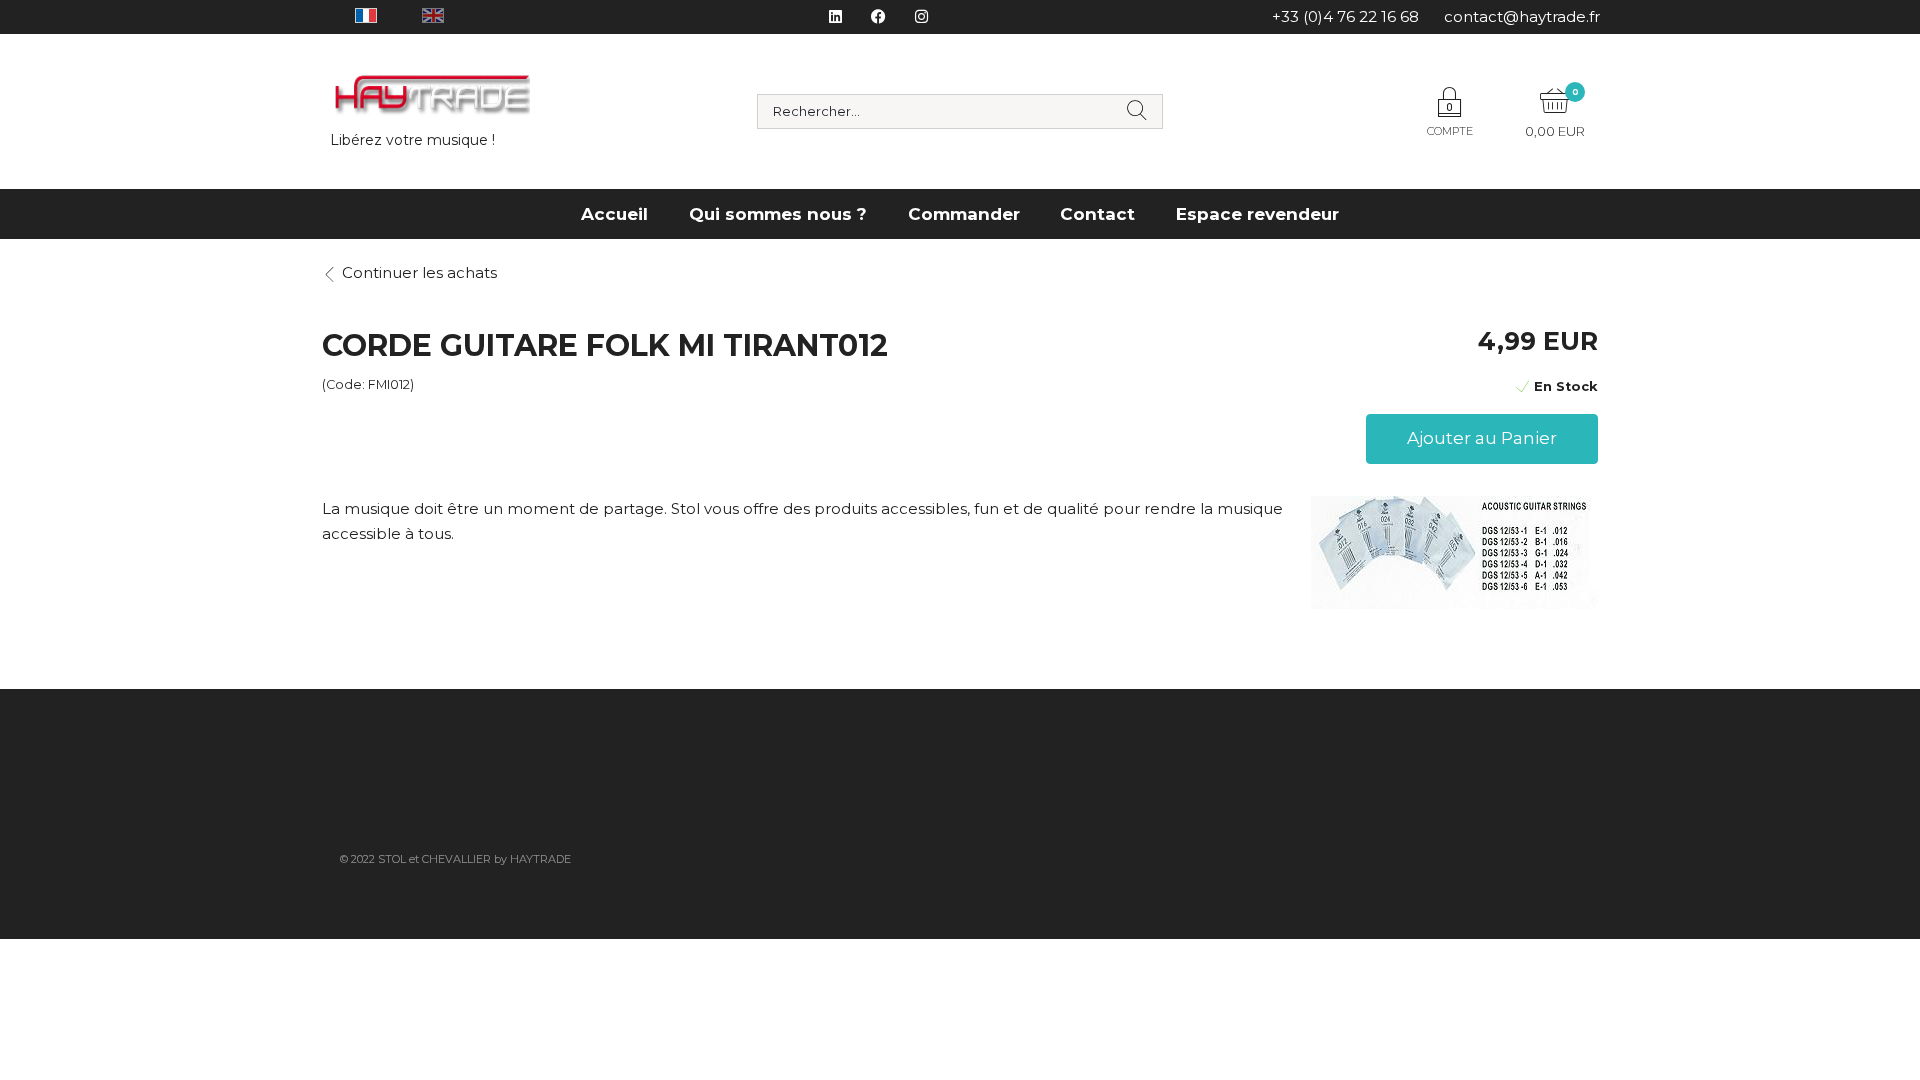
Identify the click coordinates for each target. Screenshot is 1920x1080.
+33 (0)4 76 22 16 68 (1345, 16)
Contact (1097, 214)
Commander (964, 214)
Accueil (614, 214)
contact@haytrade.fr (1522, 16)
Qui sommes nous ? (778, 214)
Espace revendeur (1257, 214)
